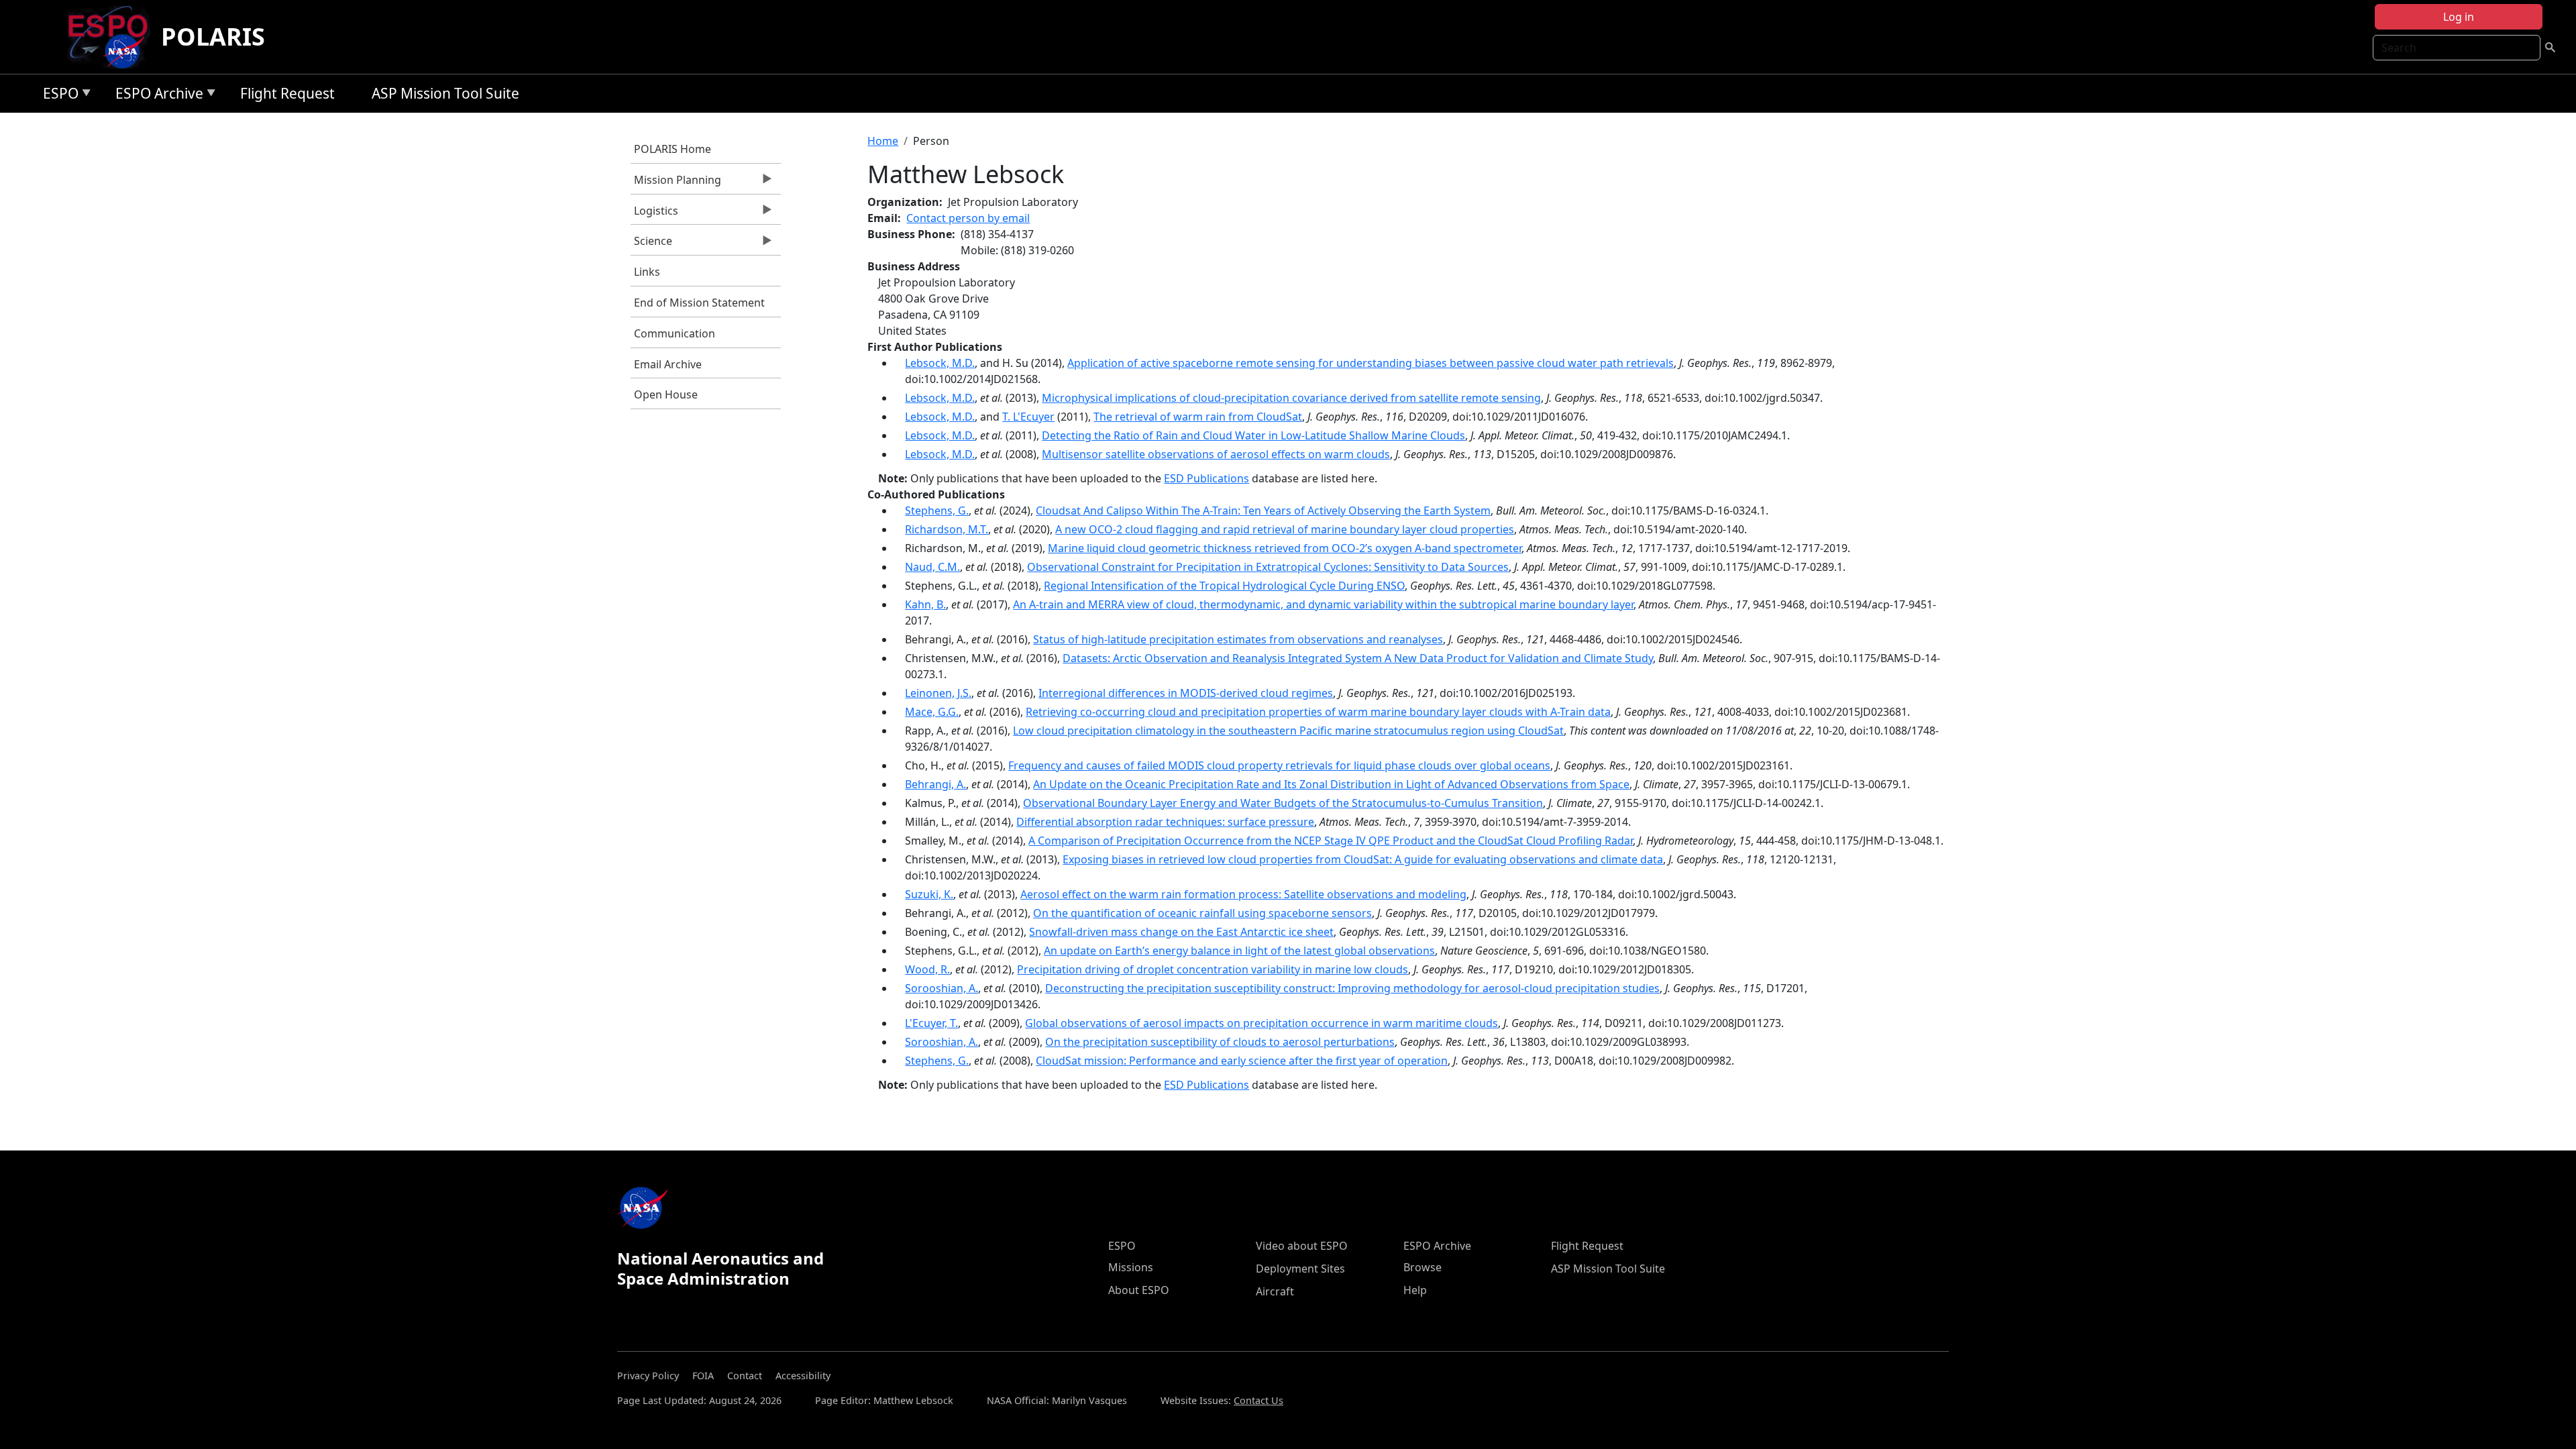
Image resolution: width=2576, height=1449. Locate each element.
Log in (2459, 17)
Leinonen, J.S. (938, 693)
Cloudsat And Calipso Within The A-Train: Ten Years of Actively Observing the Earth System (1263, 511)
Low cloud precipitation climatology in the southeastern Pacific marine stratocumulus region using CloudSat (1288, 731)
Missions (1131, 1267)
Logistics (654, 214)
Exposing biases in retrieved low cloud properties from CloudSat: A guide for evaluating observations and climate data (1363, 859)
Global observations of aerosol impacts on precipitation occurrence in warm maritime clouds (1262, 1023)
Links (647, 272)
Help (1415, 1290)
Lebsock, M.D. (940, 363)
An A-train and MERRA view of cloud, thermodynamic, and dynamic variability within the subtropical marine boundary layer (1323, 604)
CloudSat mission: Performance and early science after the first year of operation (1242, 1061)
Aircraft (1275, 1291)
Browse (1423, 1267)
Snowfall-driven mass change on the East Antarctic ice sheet (1181, 932)
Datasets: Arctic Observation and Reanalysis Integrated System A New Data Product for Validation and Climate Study (1358, 658)
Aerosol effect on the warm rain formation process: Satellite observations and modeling (1243, 894)
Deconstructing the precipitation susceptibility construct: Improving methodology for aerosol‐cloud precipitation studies (1352, 988)
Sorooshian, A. (942, 988)
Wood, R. (927, 969)
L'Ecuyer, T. (931, 1023)
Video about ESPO (1302, 1246)
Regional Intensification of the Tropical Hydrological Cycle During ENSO (1224, 586)
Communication (675, 333)
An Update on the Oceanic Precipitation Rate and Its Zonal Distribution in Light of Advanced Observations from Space (1331, 784)
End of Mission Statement (699, 303)
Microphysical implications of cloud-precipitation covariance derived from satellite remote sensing (1291, 398)
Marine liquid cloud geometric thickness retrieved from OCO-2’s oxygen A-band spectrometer (1285, 548)
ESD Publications (1206, 478)
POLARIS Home (673, 149)
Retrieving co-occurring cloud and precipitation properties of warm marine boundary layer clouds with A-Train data (1318, 712)
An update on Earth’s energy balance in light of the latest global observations (1239, 951)
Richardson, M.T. (947, 529)
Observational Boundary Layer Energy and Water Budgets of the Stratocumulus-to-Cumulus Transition (1283, 803)
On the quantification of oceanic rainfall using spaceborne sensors (1202, 913)
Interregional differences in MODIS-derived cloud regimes (1186, 693)
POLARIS (213, 37)
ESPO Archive (156, 96)
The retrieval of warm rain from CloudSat (1198, 417)
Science (651, 244)
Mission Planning (676, 183)
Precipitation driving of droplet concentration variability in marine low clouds (1213, 969)
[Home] (113, 37)
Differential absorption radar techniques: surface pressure (1165, 822)
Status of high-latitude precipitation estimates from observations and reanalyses (1238, 639)
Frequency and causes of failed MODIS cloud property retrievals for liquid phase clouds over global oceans (1279, 765)
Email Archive (668, 364)
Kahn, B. (925, 604)
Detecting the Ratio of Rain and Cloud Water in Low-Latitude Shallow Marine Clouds (1253, 435)
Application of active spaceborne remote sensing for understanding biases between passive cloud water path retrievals (1371, 363)
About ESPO (1139, 1290)
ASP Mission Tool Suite (445, 93)
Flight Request (287, 93)
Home (883, 141)
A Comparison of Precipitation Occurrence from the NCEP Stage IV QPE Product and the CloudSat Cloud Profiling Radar (1331, 841)
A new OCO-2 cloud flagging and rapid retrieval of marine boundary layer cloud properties (1285, 529)
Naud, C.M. (932, 567)
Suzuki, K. (929, 894)
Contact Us (1258, 1400)
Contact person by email (968, 218)
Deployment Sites (1300, 1269)
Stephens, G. (937, 511)
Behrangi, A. (935, 784)
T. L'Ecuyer (1028, 417)
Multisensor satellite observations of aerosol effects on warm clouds (1216, 454)
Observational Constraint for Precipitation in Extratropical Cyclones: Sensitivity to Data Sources (1268, 567)
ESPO (57, 96)
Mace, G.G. (932, 712)
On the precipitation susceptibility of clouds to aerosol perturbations (1220, 1042)
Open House (666, 394)
